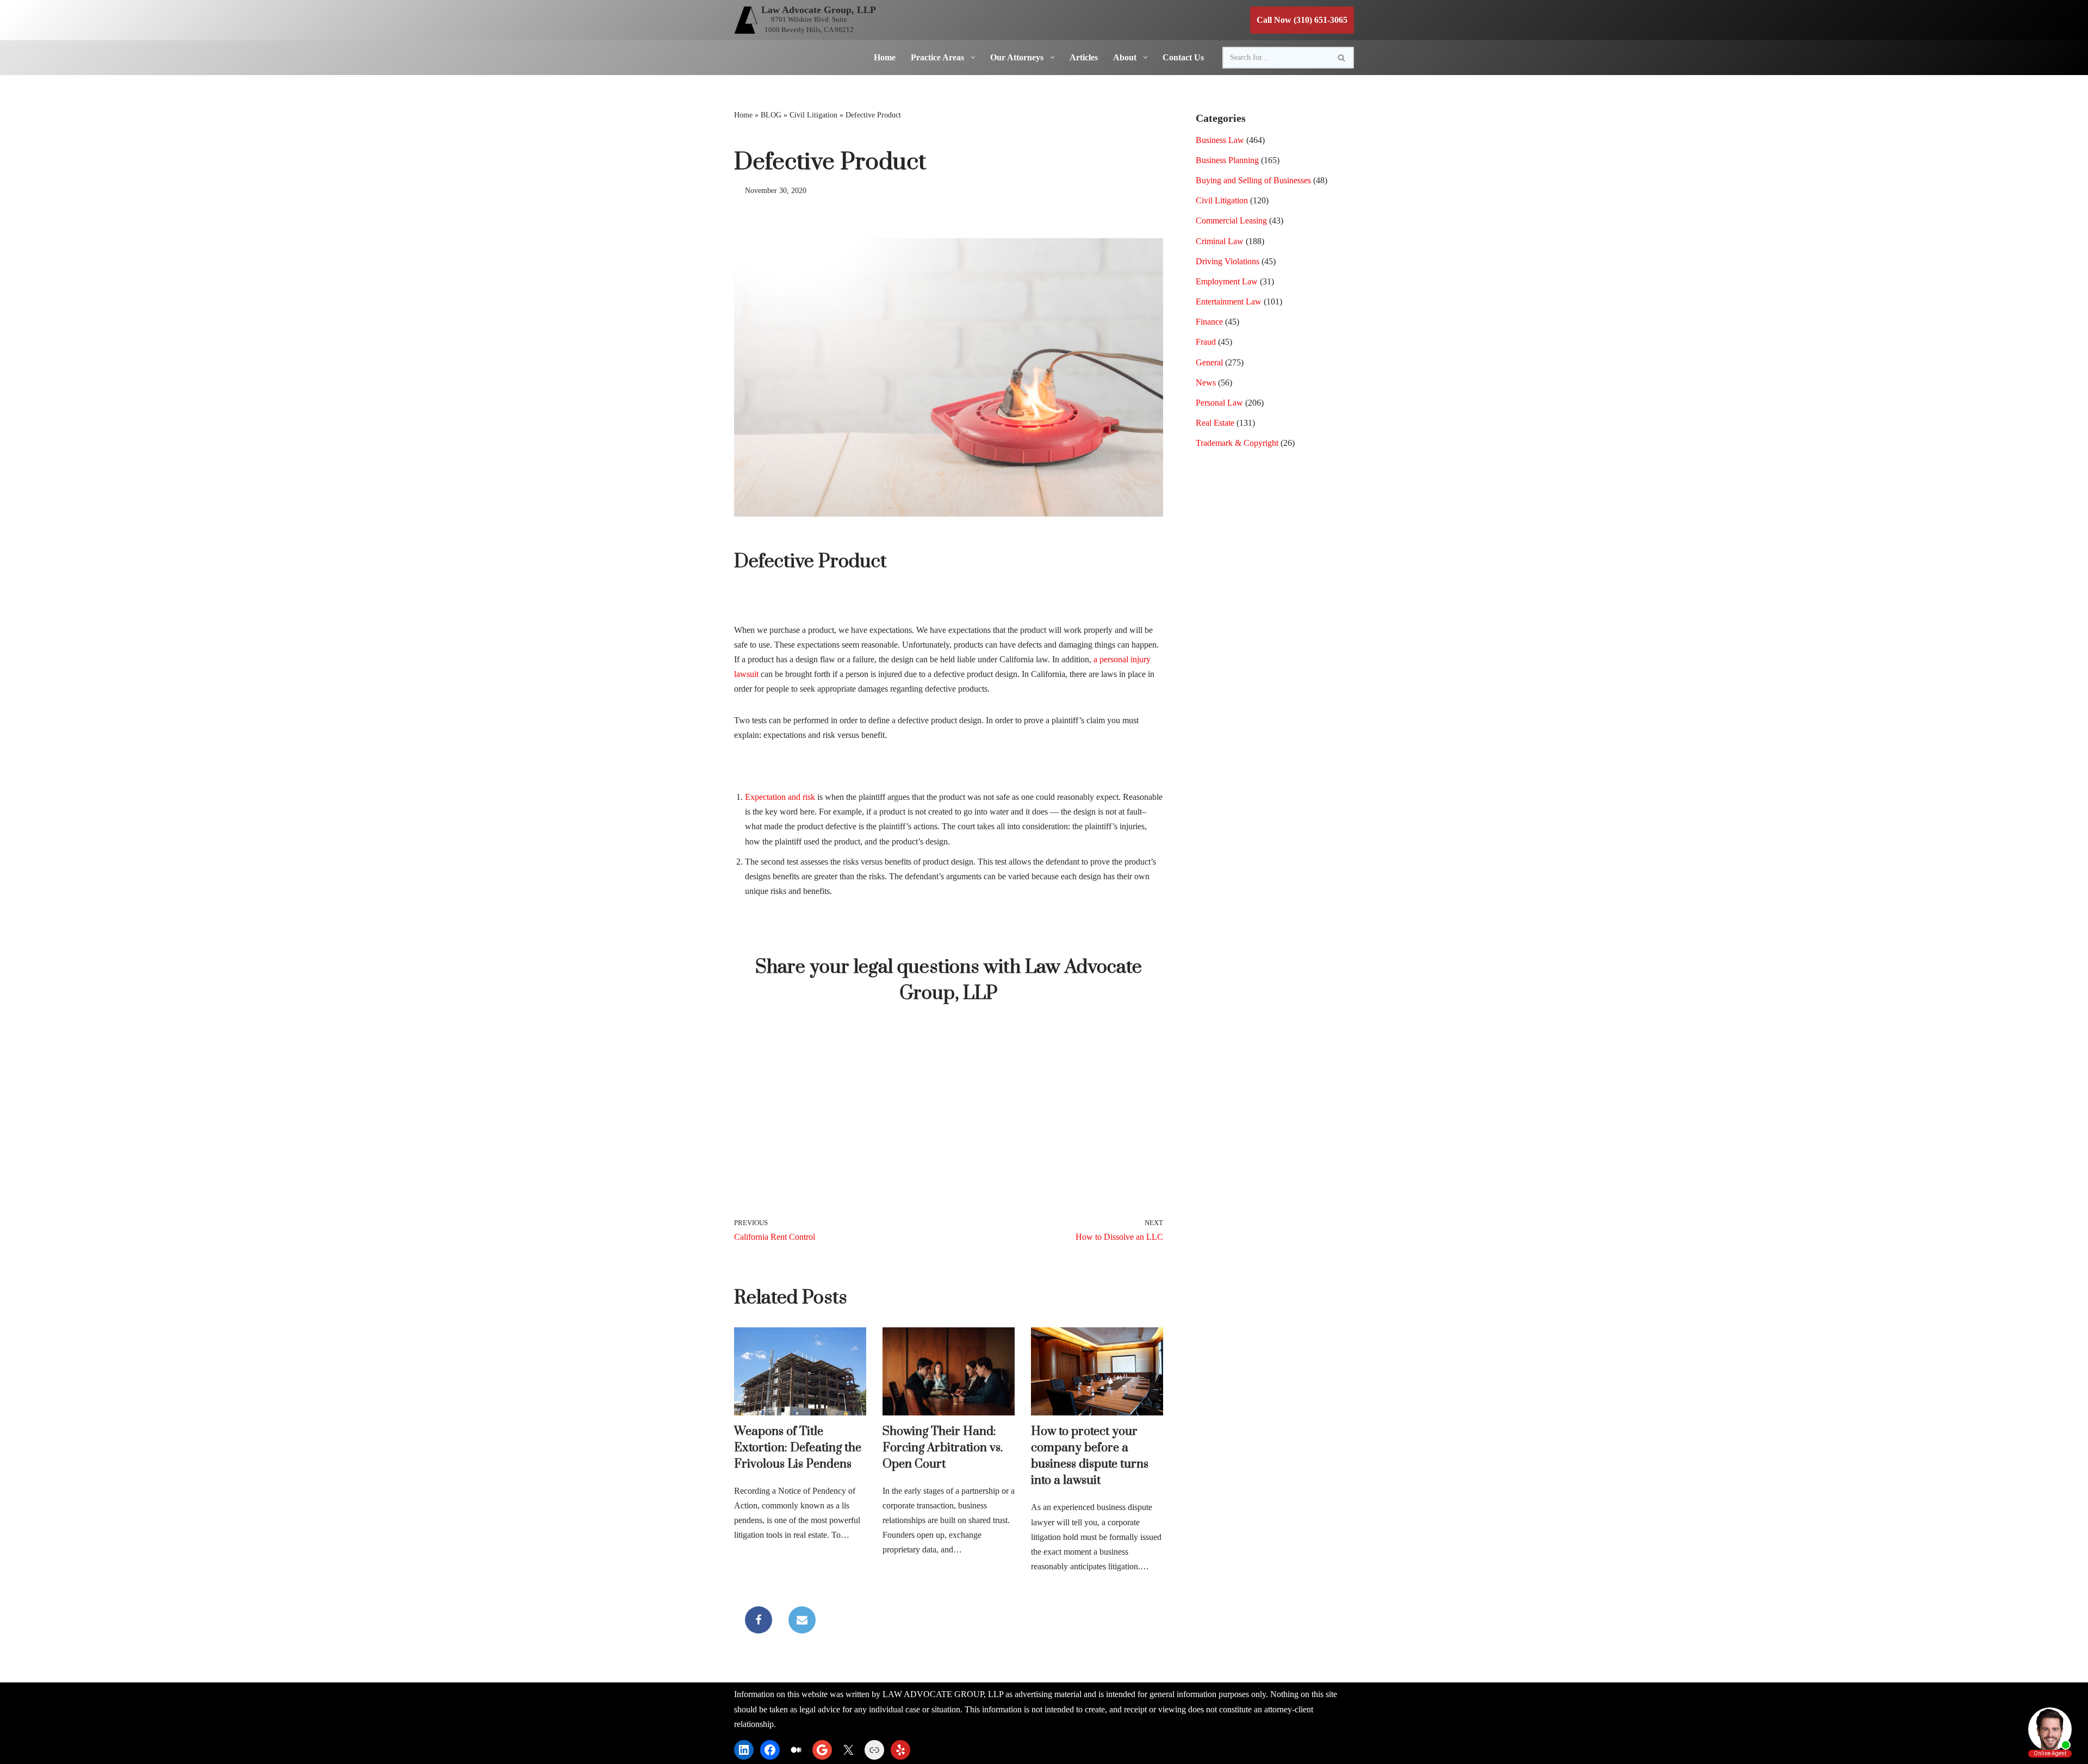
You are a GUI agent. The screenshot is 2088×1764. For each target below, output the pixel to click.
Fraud (1206, 342)
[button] (971, 57)
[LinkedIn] (744, 1750)
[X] (848, 1750)
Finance (1209, 322)
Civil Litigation (813, 115)
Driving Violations (1228, 261)
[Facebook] (759, 1620)
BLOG (771, 115)
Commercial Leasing (1231, 220)
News (1206, 383)
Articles (1084, 57)
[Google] (822, 1750)
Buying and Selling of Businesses (1253, 180)
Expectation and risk (780, 797)
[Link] (874, 1750)
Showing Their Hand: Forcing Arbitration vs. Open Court (943, 1448)
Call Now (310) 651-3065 (1302, 20)
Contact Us (1183, 57)
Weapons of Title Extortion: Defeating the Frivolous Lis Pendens (798, 1448)
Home (885, 57)
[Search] (1342, 58)
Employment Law (1227, 281)
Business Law (1220, 140)
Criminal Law (1220, 241)
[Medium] (796, 1750)
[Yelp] (900, 1750)
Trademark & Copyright (1237, 443)
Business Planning (1227, 160)
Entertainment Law (1229, 302)
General (1209, 362)
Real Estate (1215, 423)
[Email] (802, 1620)
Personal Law (1219, 403)
